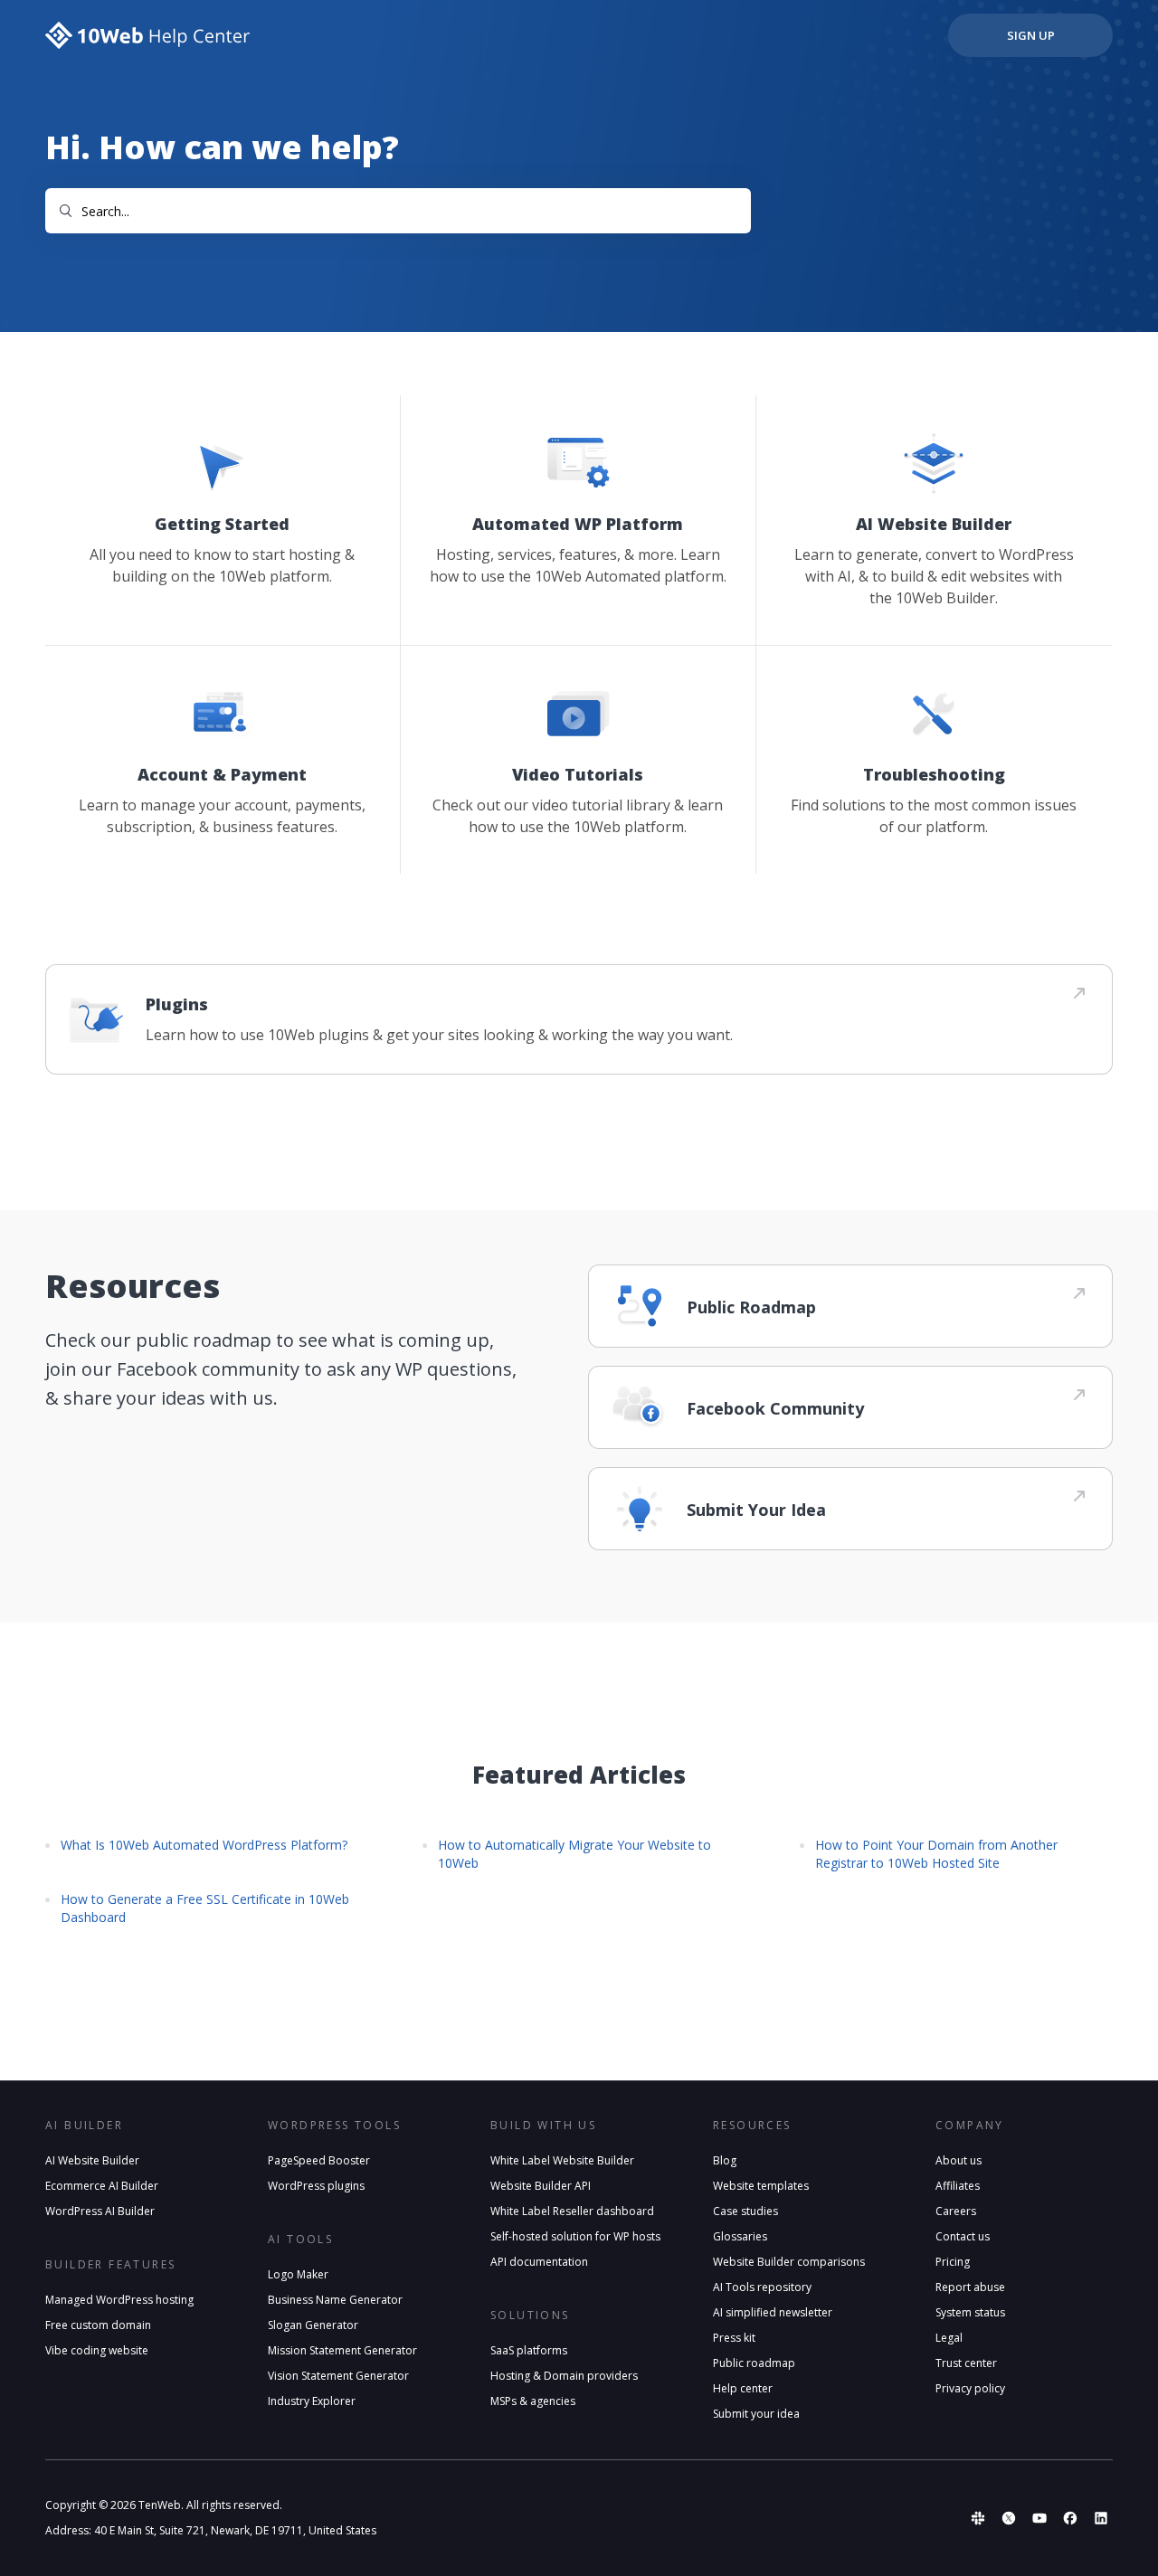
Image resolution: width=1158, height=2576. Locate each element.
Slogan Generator (313, 2325)
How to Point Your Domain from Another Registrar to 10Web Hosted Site (936, 1854)
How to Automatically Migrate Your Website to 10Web (574, 1854)
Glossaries (740, 2236)
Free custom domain (98, 2325)
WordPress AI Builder (100, 2211)
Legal (949, 2338)
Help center (743, 2388)
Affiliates (958, 2186)
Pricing (953, 2262)
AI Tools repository (762, 2287)
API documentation (539, 2262)
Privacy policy (970, 2388)
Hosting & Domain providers (564, 2376)
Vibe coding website (97, 2350)
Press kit (734, 2338)
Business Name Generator (335, 2300)
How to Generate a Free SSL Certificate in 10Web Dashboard (205, 1908)
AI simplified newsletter (773, 2312)
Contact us (963, 2236)
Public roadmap (754, 2363)
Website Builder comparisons (789, 2262)
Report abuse (970, 2287)
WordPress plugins (316, 2186)
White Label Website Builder (562, 2160)
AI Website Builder (92, 2160)
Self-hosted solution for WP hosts (575, 2236)
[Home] (148, 35)
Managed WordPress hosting (119, 2300)
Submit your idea (756, 2414)
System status (970, 2312)
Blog (725, 2160)
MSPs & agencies (533, 2401)
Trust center (966, 2363)
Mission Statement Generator (342, 2350)
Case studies (745, 2211)
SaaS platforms (529, 2350)
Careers (956, 2211)
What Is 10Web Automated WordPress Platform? (204, 1845)
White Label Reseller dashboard (572, 2211)
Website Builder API (541, 2186)
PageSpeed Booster (319, 2160)
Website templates (761, 2186)
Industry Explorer (312, 2401)
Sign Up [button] (1031, 35)
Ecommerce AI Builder (102, 2186)
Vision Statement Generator (338, 2376)
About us (959, 2160)
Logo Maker (298, 2274)
